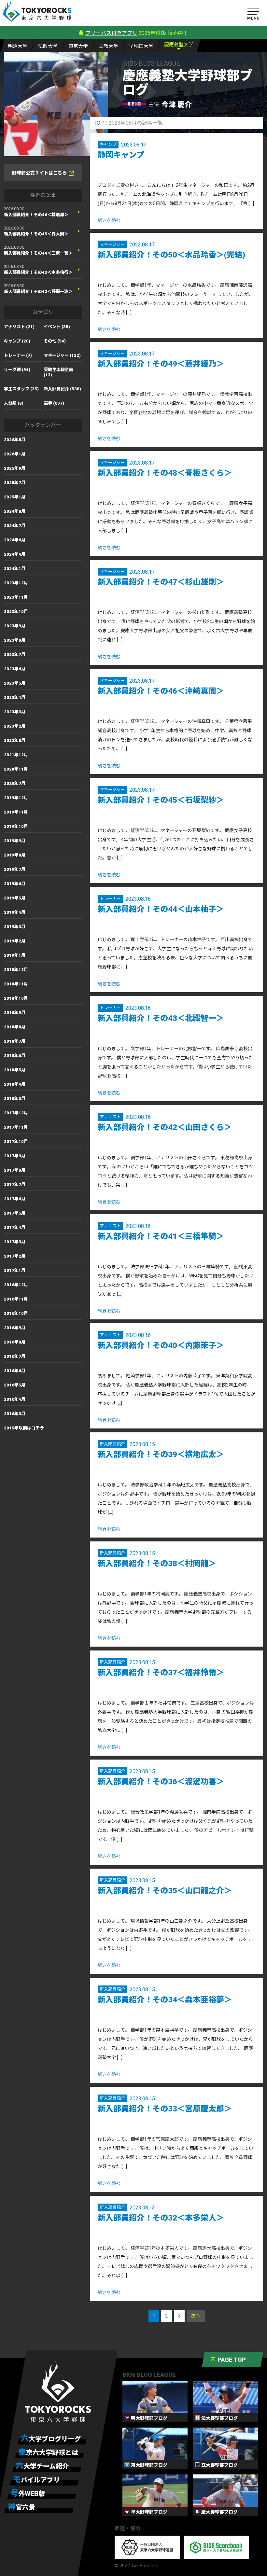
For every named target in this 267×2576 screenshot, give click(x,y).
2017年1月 (15, 1270)
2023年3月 (15, 712)
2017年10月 (16, 1142)
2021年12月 (16, 755)
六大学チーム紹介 (42, 2466)
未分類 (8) (14, 403)
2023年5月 (15, 683)
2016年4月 (15, 1399)
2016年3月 (15, 1414)
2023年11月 (16, 597)
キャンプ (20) (17, 341)
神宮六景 (21, 2507)
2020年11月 (16, 769)
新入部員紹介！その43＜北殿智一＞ (161, 1018)
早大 (141, 46)
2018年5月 (15, 1070)
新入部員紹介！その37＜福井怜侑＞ (161, 1673)
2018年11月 (16, 984)
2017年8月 (15, 1170)
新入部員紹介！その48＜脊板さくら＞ (165, 473)
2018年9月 (15, 1013)
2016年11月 (16, 1299)
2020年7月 (15, 783)
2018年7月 (15, 1041)
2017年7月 (15, 1184)
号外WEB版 (28, 2493)
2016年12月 (16, 1285)
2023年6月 (15, 669)
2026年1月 (15, 454)
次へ (196, 2316)
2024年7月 (15, 526)
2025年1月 (15, 497)
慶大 (179, 45)
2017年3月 (15, 1242)
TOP (99, 123)
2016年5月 (15, 1385)
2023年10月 (16, 612)
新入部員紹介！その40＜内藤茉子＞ (161, 1345)
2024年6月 (15, 540)
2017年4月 (15, 1227)
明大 (18, 46)
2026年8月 (15, 440)
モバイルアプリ (36, 2480)
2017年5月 (15, 1213)
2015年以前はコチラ (24, 1428)
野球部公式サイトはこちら (39, 173)
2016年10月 (16, 1313)
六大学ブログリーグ (51, 2439)
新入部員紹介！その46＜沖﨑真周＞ (161, 691)
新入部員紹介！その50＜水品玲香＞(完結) (171, 255)
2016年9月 (15, 1328)
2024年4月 (15, 554)
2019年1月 (15, 955)
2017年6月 (15, 1199)
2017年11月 (16, 1127)
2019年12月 (16, 798)
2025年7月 (15, 483)
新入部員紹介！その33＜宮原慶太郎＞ (165, 2109)
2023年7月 (15, 654)
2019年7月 (15, 869)
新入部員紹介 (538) (62, 389)
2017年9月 (15, 1156)
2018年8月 (15, 1027)
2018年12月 (16, 970)
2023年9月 (15, 626)
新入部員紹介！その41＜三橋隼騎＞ (161, 1236)
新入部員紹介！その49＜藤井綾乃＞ (161, 364)
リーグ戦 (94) (17, 370)
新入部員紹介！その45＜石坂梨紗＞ (161, 800)
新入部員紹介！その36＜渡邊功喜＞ (161, 1782)
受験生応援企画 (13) (58, 372)
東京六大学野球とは (48, 2452)
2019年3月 (15, 927)
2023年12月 (16, 583)
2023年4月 (15, 697)
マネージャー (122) (62, 355)
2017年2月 (15, 1256)
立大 (108, 46)
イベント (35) (57, 327)
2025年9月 (15, 468)
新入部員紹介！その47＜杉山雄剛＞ (161, 582)
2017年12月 (16, 1113)
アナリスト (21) (19, 327)
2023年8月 (15, 640)
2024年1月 (15, 569)
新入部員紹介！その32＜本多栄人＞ (161, 2218)
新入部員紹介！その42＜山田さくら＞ (165, 1127)
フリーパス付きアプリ (111, 33)
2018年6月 (15, 1056)
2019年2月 (15, 941)
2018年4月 (15, 1084)
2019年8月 (15, 855)
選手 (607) (54, 403)
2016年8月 (15, 1342)
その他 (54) (55, 341)
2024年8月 (15, 511)
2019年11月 (16, 812)
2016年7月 (15, 1356)
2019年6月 (15, 884)
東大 (78, 46)
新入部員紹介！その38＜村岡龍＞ (157, 1564)
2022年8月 (15, 740)
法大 (48, 46)
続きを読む (109, 220)
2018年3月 (15, 1099)
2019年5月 (15, 898)
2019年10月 (16, 826)
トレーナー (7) (18, 355)
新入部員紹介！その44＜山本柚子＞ (161, 909)
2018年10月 (16, 998)
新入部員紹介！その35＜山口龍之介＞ (165, 1891)
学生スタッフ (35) (21, 389)
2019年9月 (15, 841)
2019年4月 (15, 912)
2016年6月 (15, 1371)
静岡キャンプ (121, 155)
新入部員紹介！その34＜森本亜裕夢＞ (165, 2000)
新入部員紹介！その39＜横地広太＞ (161, 1455)
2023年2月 (15, 726)
